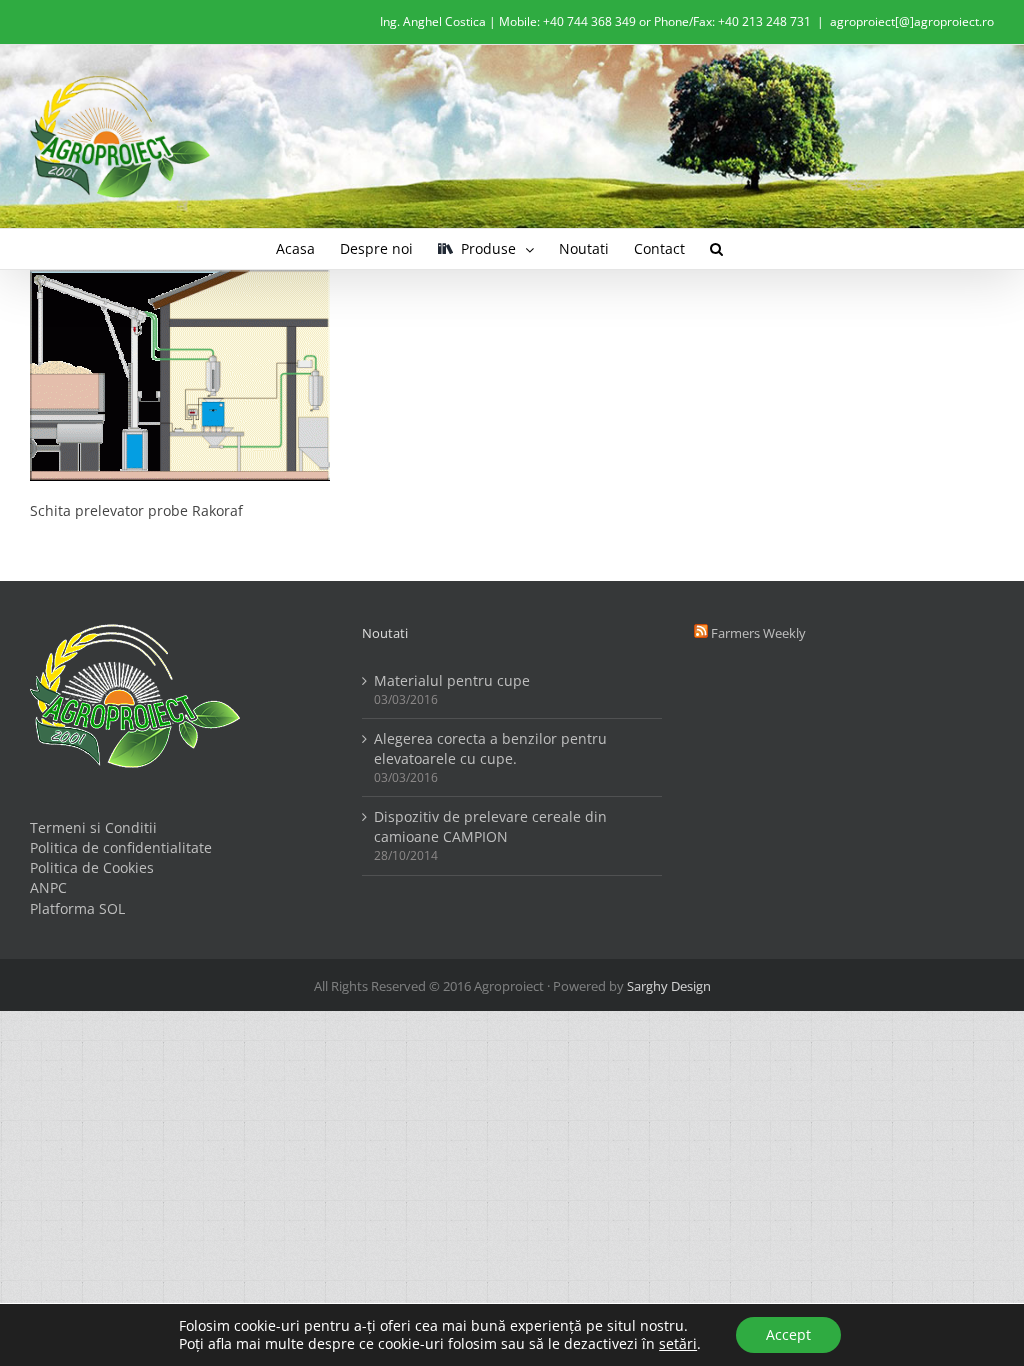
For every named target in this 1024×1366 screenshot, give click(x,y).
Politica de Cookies (92, 867)
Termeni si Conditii (93, 827)
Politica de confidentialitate (121, 847)
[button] (716, 249)
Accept (788, 1334)
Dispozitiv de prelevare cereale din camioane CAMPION (490, 826)
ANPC (48, 887)
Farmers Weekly (758, 633)
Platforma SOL (77, 908)
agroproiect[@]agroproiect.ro (912, 21)
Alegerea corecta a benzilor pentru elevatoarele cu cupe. (490, 748)
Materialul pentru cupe (452, 680)
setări (678, 1344)
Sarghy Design (669, 986)
